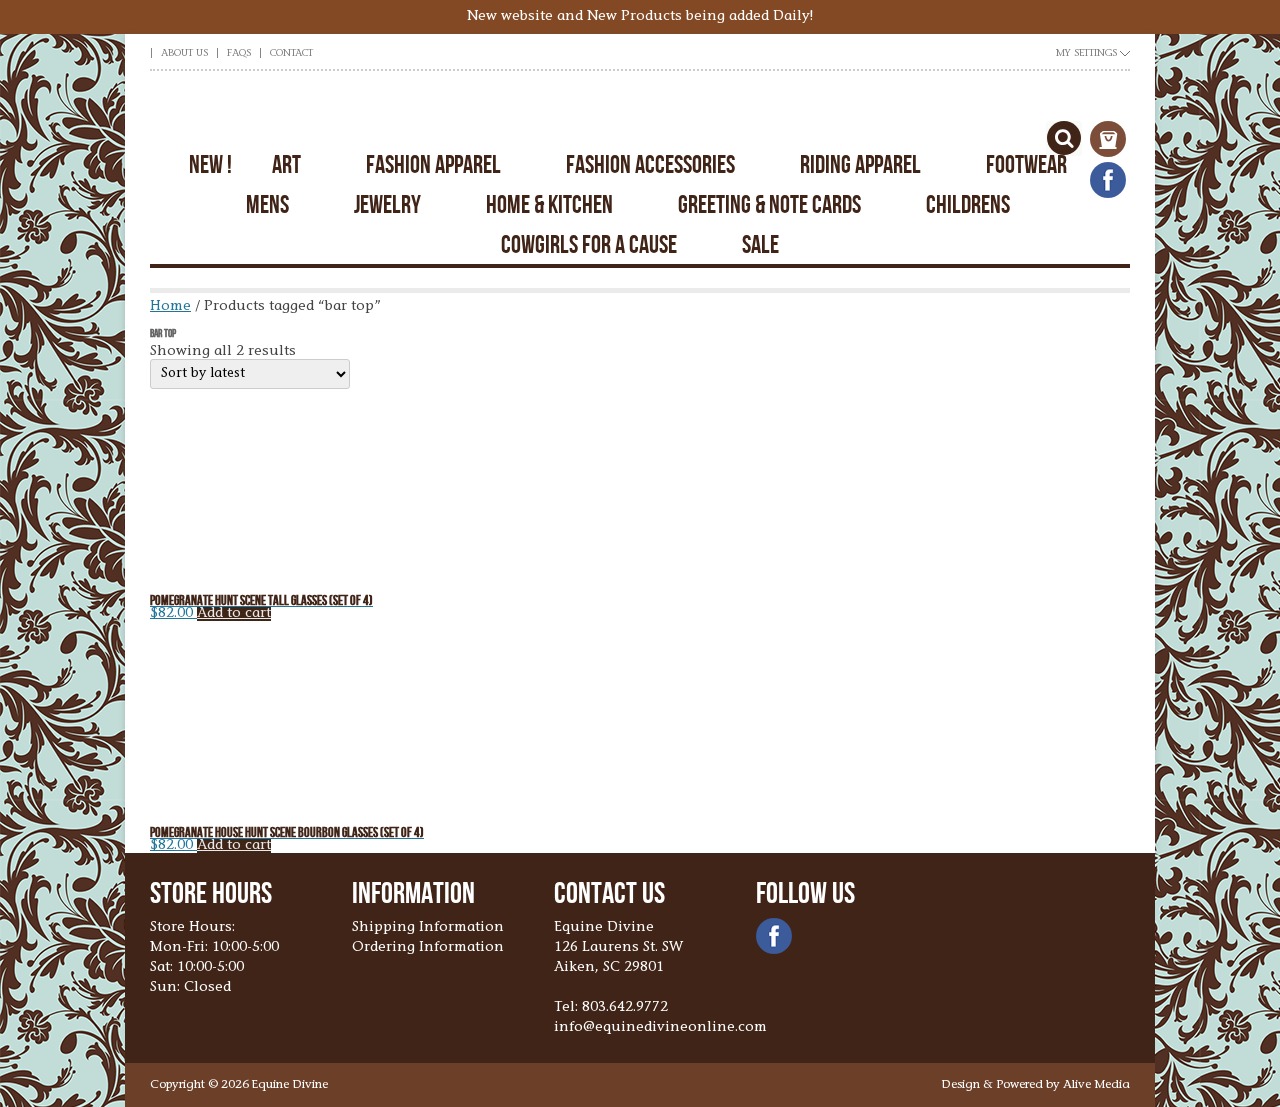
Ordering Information (428, 948)
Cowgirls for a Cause (589, 244)
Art (286, 164)
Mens (267, 204)
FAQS (239, 54)
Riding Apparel (860, 164)
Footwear (1026, 164)
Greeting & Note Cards (769, 204)
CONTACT (291, 54)
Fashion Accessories (650, 164)
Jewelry (387, 204)
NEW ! (210, 164)
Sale (760, 244)
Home (170, 307)
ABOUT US (184, 54)
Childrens (968, 204)
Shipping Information (428, 928)
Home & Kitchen (549, 204)
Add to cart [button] (234, 614)
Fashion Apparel (433, 164)
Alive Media (1096, 1085)
